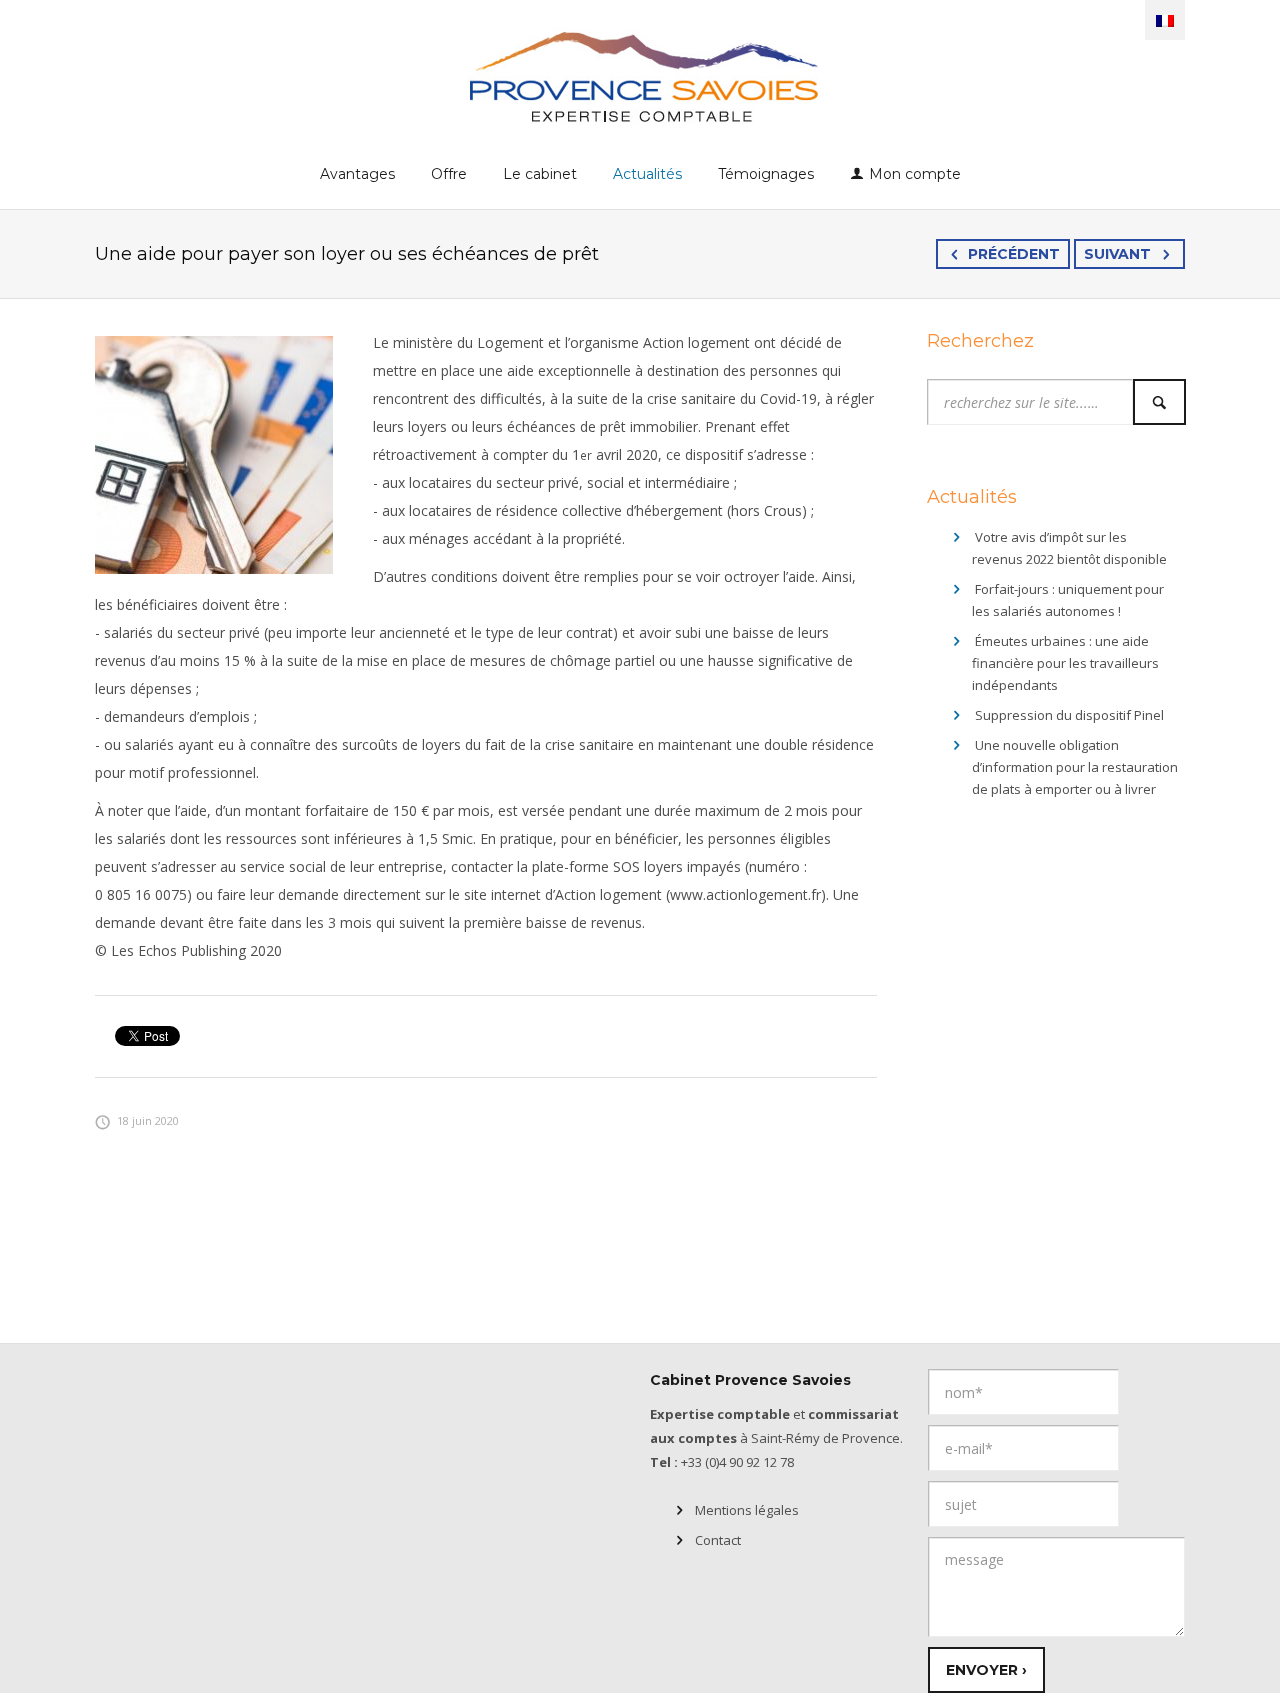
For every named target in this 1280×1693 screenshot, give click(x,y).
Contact (718, 1540)
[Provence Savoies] (640, 75)
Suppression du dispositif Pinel (1069, 715)
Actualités (647, 174)
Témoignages (766, 174)
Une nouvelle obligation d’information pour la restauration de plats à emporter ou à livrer (1075, 767)
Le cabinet (540, 174)
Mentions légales (747, 1510)
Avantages (357, 174)
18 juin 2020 (148, 1120)
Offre (449, 174)
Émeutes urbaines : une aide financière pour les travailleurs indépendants (1065, 663)
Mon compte (915, 174)
